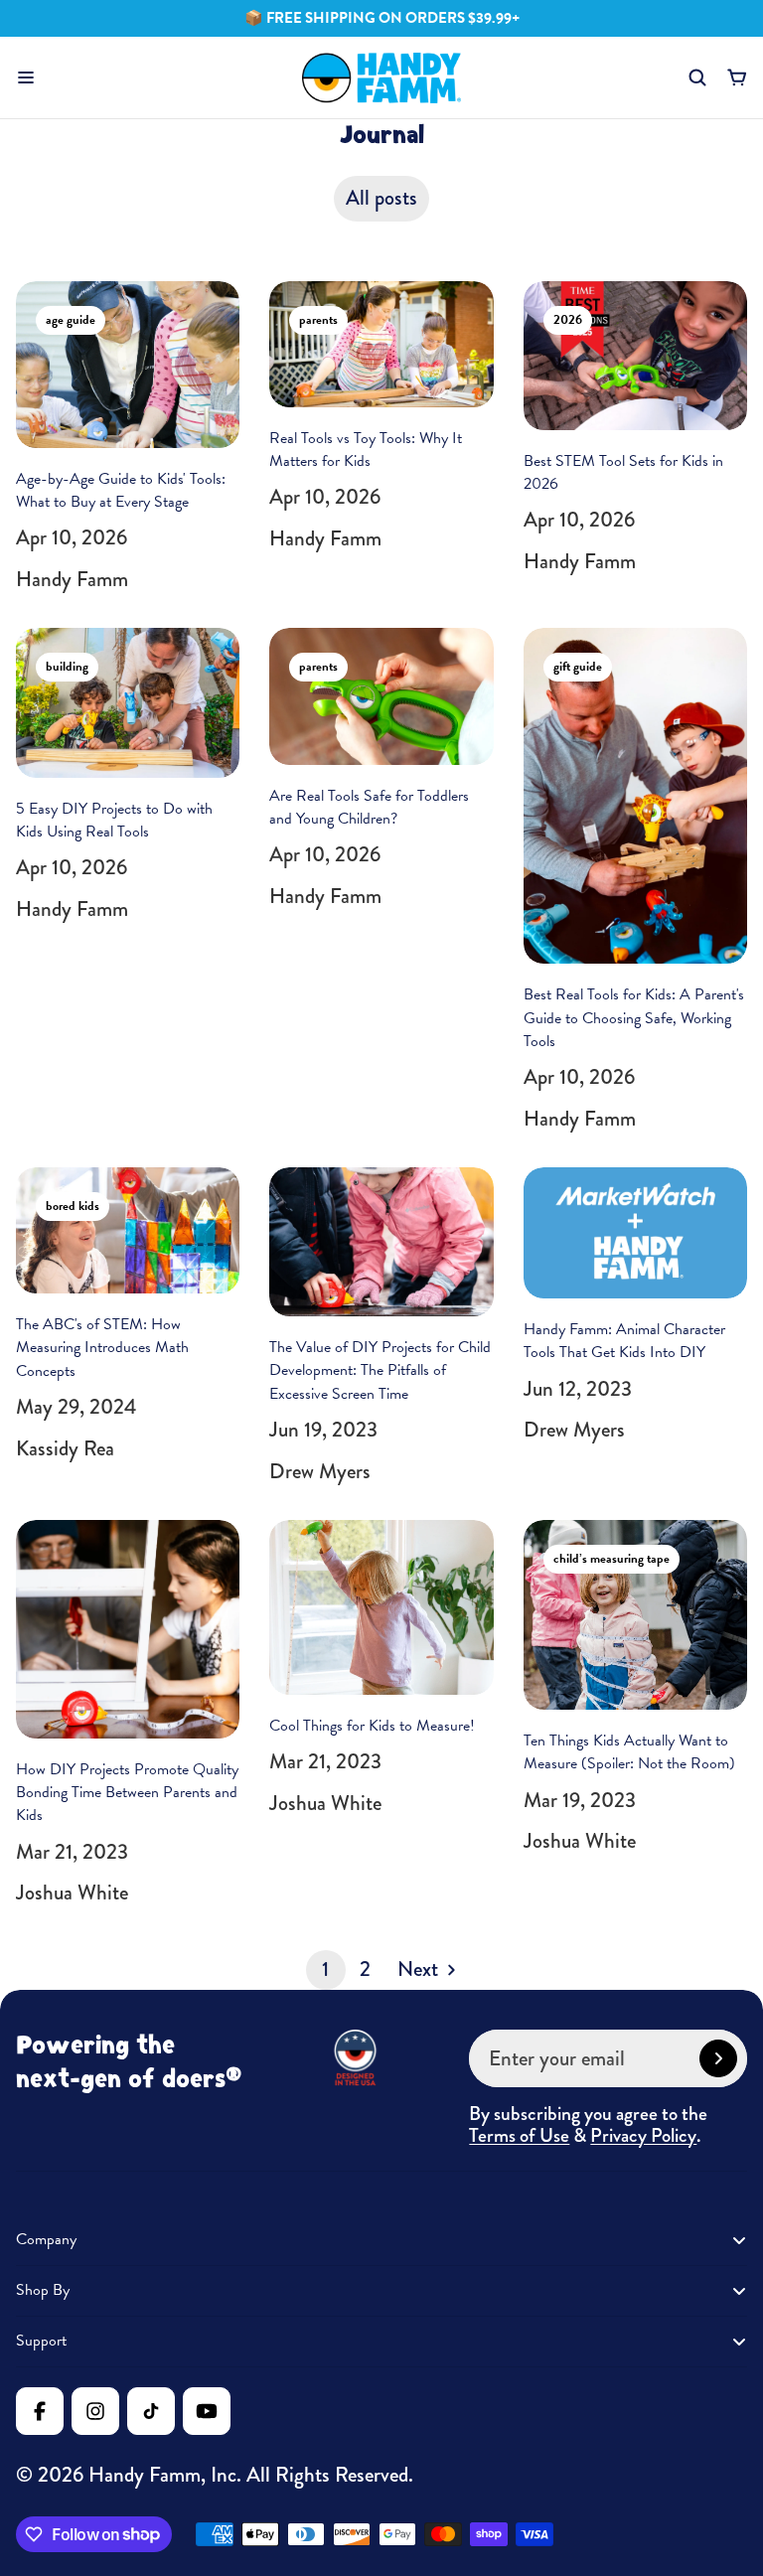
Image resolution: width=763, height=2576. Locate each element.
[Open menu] (26, 77)
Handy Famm (145, 2475)
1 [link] (325, 1969)
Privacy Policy (643, 2136)
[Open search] (697, 77)
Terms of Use (519, 2136)
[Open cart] (737, 77)
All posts (381, 198)
